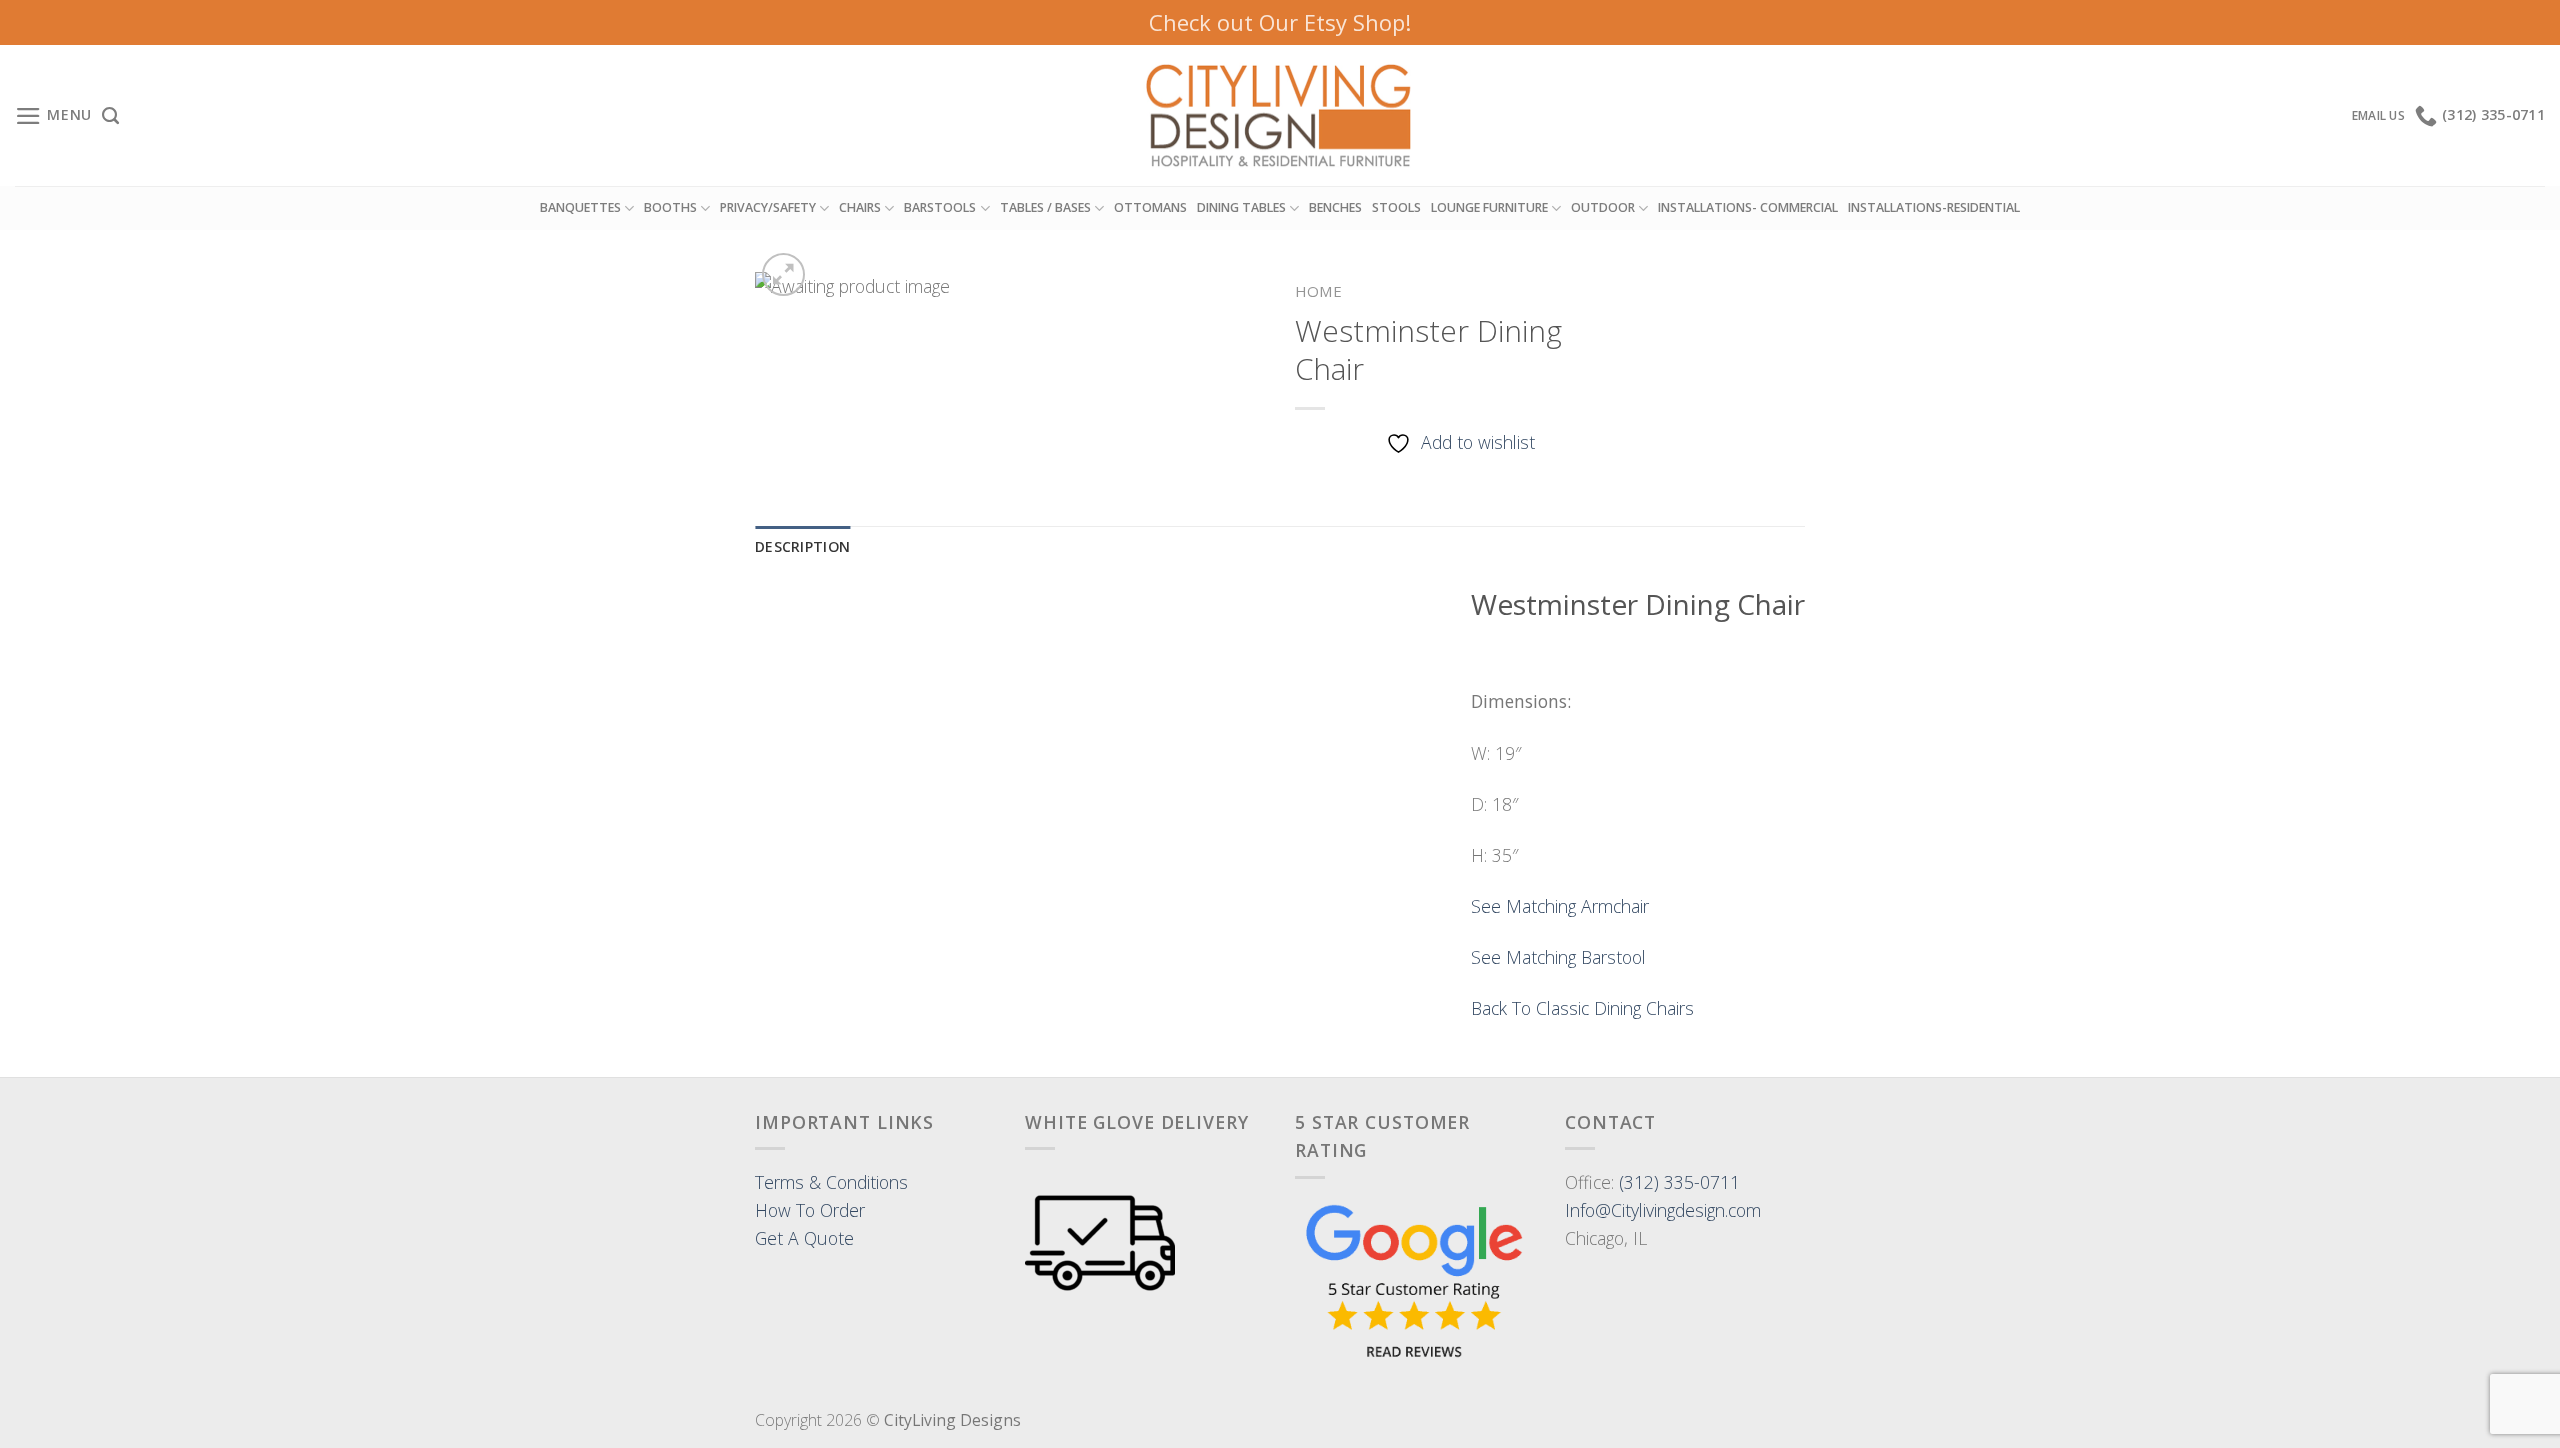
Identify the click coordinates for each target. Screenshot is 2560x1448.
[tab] (802, 547)
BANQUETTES (580, 207)
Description (802, 546)
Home (1318, 291)
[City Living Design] (1280, 116)
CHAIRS (860, 207)
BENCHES (1335, 207)
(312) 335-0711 (1679, 1182)
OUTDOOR (1603, 207)
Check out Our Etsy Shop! (1280, 22)
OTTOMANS (1150, 207)
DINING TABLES (1241, 207)
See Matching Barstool (1558, 957)
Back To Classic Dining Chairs (1582, 1008)
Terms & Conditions (831, 1182)
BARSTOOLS (940, 207)
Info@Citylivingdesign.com (1663, 1210)
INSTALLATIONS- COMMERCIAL (1748, 207)
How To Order (810, 1210)
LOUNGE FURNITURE (1489, 207)
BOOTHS (670, 207)
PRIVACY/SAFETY (768, 207)
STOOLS (1396, 207)
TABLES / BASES (1045, 207)
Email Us (2378, 115)
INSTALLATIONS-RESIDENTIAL (1934, 207)
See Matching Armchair (1560, 906)
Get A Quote (804, 1238)
